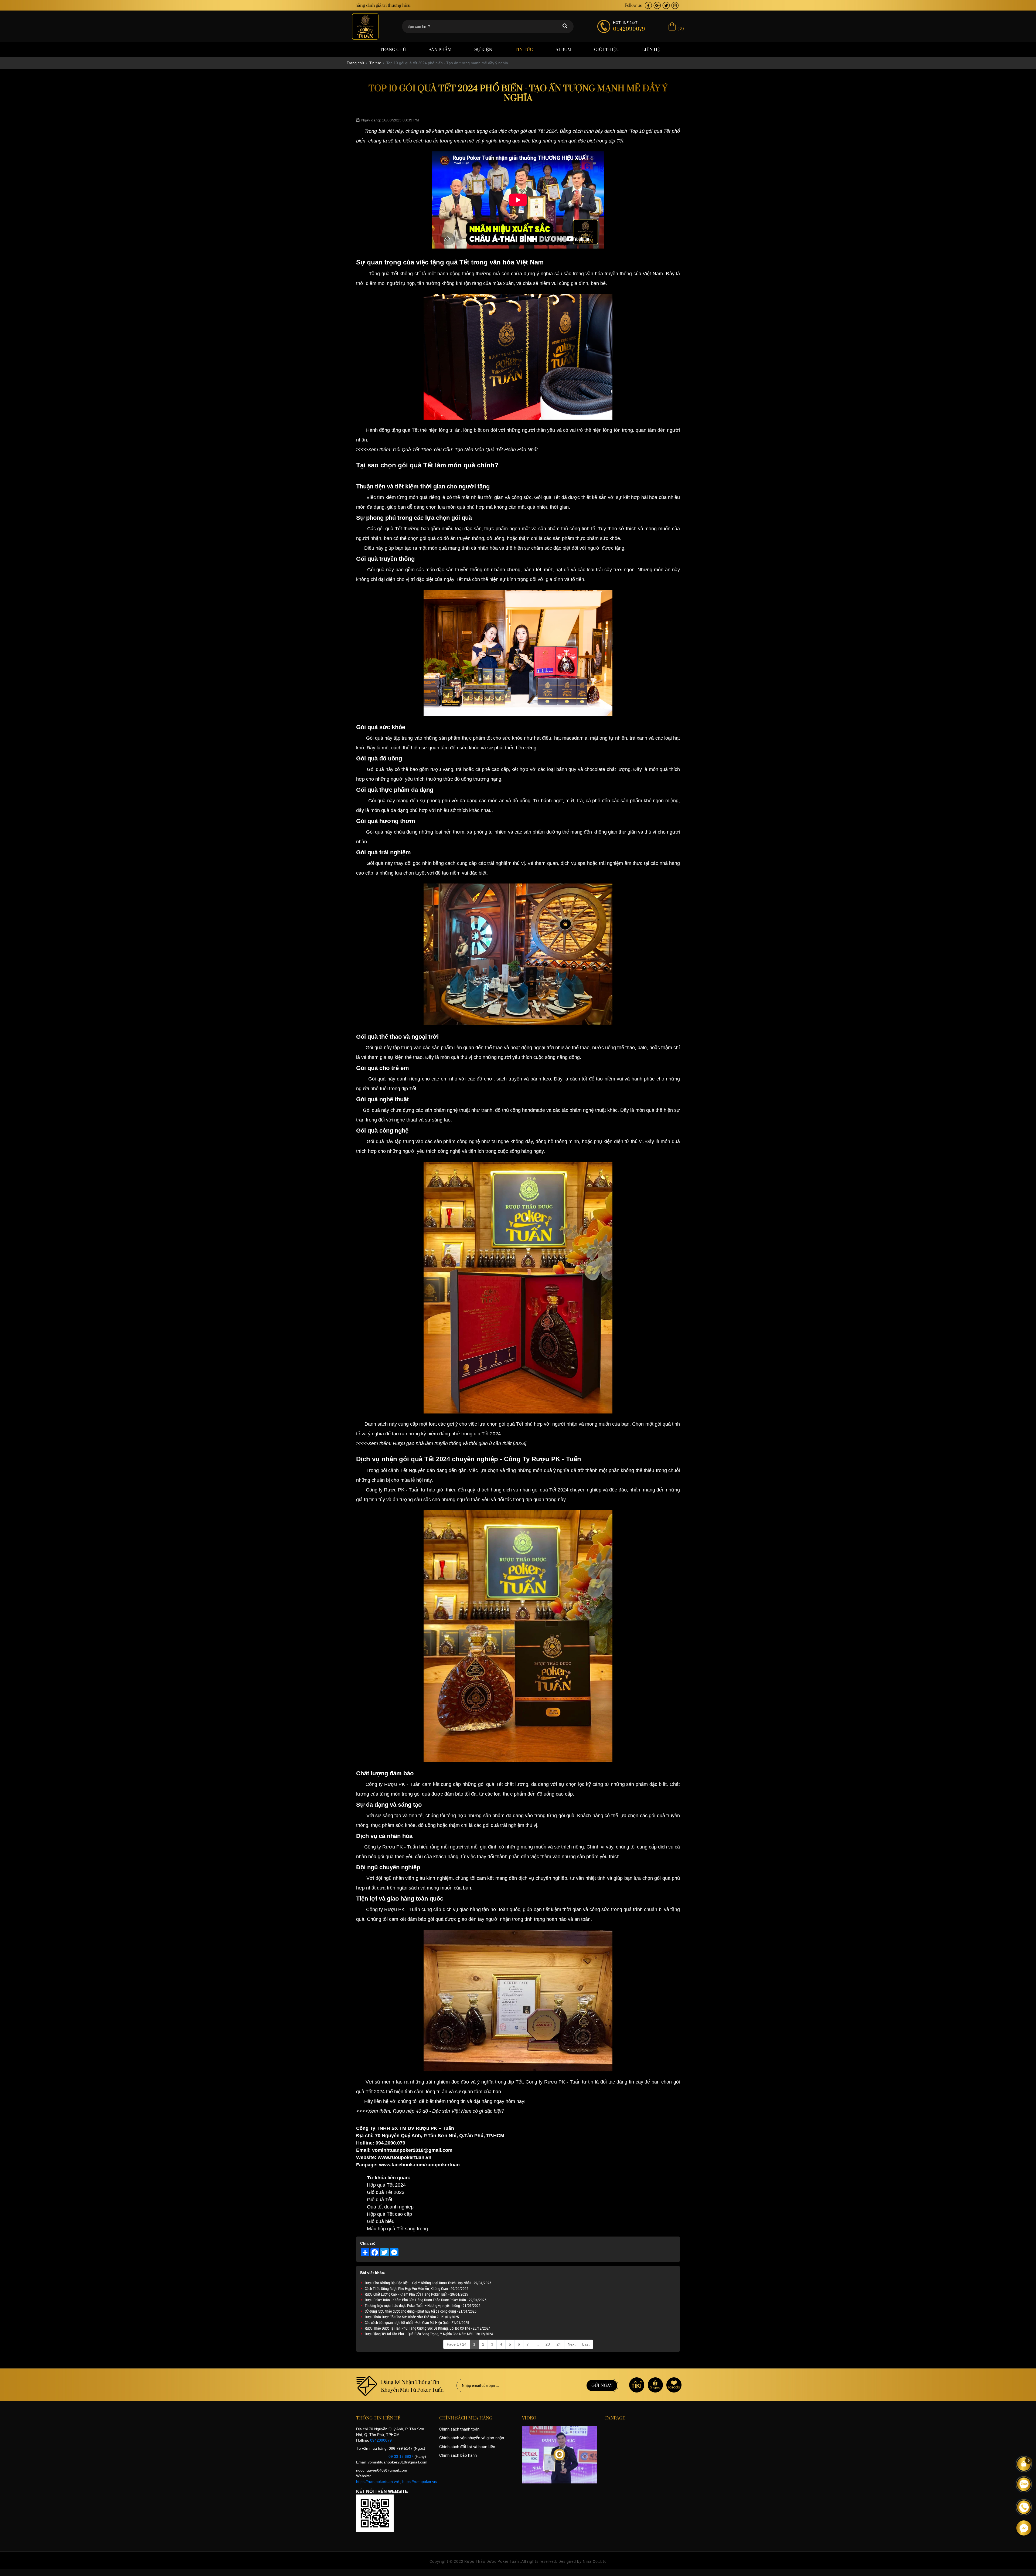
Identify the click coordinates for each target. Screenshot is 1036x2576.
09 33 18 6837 (401, 2456)
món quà (567, 141)
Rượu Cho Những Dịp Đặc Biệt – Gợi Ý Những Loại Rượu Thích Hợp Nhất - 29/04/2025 (428, 2283)
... (537, 2344)
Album (563, 50)
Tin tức (524, 50)
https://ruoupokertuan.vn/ (378, 2482)
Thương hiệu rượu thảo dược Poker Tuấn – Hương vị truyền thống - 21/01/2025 (423, 2305)
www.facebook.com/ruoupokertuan (419, 2165)
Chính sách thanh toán (459, 2429)
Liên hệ (651, 50)
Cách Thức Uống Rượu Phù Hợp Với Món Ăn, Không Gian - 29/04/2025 (417, 2288)
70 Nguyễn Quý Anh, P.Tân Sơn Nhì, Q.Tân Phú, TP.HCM (440, 2136)
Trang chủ (393, 50)
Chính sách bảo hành (458, 2455)
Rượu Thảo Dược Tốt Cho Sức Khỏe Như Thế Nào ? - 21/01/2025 (412, 2317)
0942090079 (381, 2440)
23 (548, 2344)
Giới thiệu (607, 50)
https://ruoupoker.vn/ (420, 2482)
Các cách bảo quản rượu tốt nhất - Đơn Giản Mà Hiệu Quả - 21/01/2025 (417, 2322)
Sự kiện (483, 50)
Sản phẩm (440, 50)
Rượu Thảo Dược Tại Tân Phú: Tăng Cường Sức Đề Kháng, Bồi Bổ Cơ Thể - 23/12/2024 (428, 2328)
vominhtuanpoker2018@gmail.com (412, 2150)
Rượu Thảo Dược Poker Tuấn (492, 2561)
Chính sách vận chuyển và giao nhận (472, 2438)
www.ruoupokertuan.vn (404, 2157)
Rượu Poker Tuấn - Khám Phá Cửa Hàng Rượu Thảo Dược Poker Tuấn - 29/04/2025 (426, 2300)
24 (559, 2344)
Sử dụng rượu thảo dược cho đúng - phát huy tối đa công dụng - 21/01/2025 (421, 2311)
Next (572, 2344)
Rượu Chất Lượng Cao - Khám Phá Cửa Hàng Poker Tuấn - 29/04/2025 (416, 2294)
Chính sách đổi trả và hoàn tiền (467, 2447)
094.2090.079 (390, 2143)
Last (586, 2344)
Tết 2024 (547, 131)
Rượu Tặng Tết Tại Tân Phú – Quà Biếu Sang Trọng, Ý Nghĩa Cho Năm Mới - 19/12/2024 (429, 2334)
